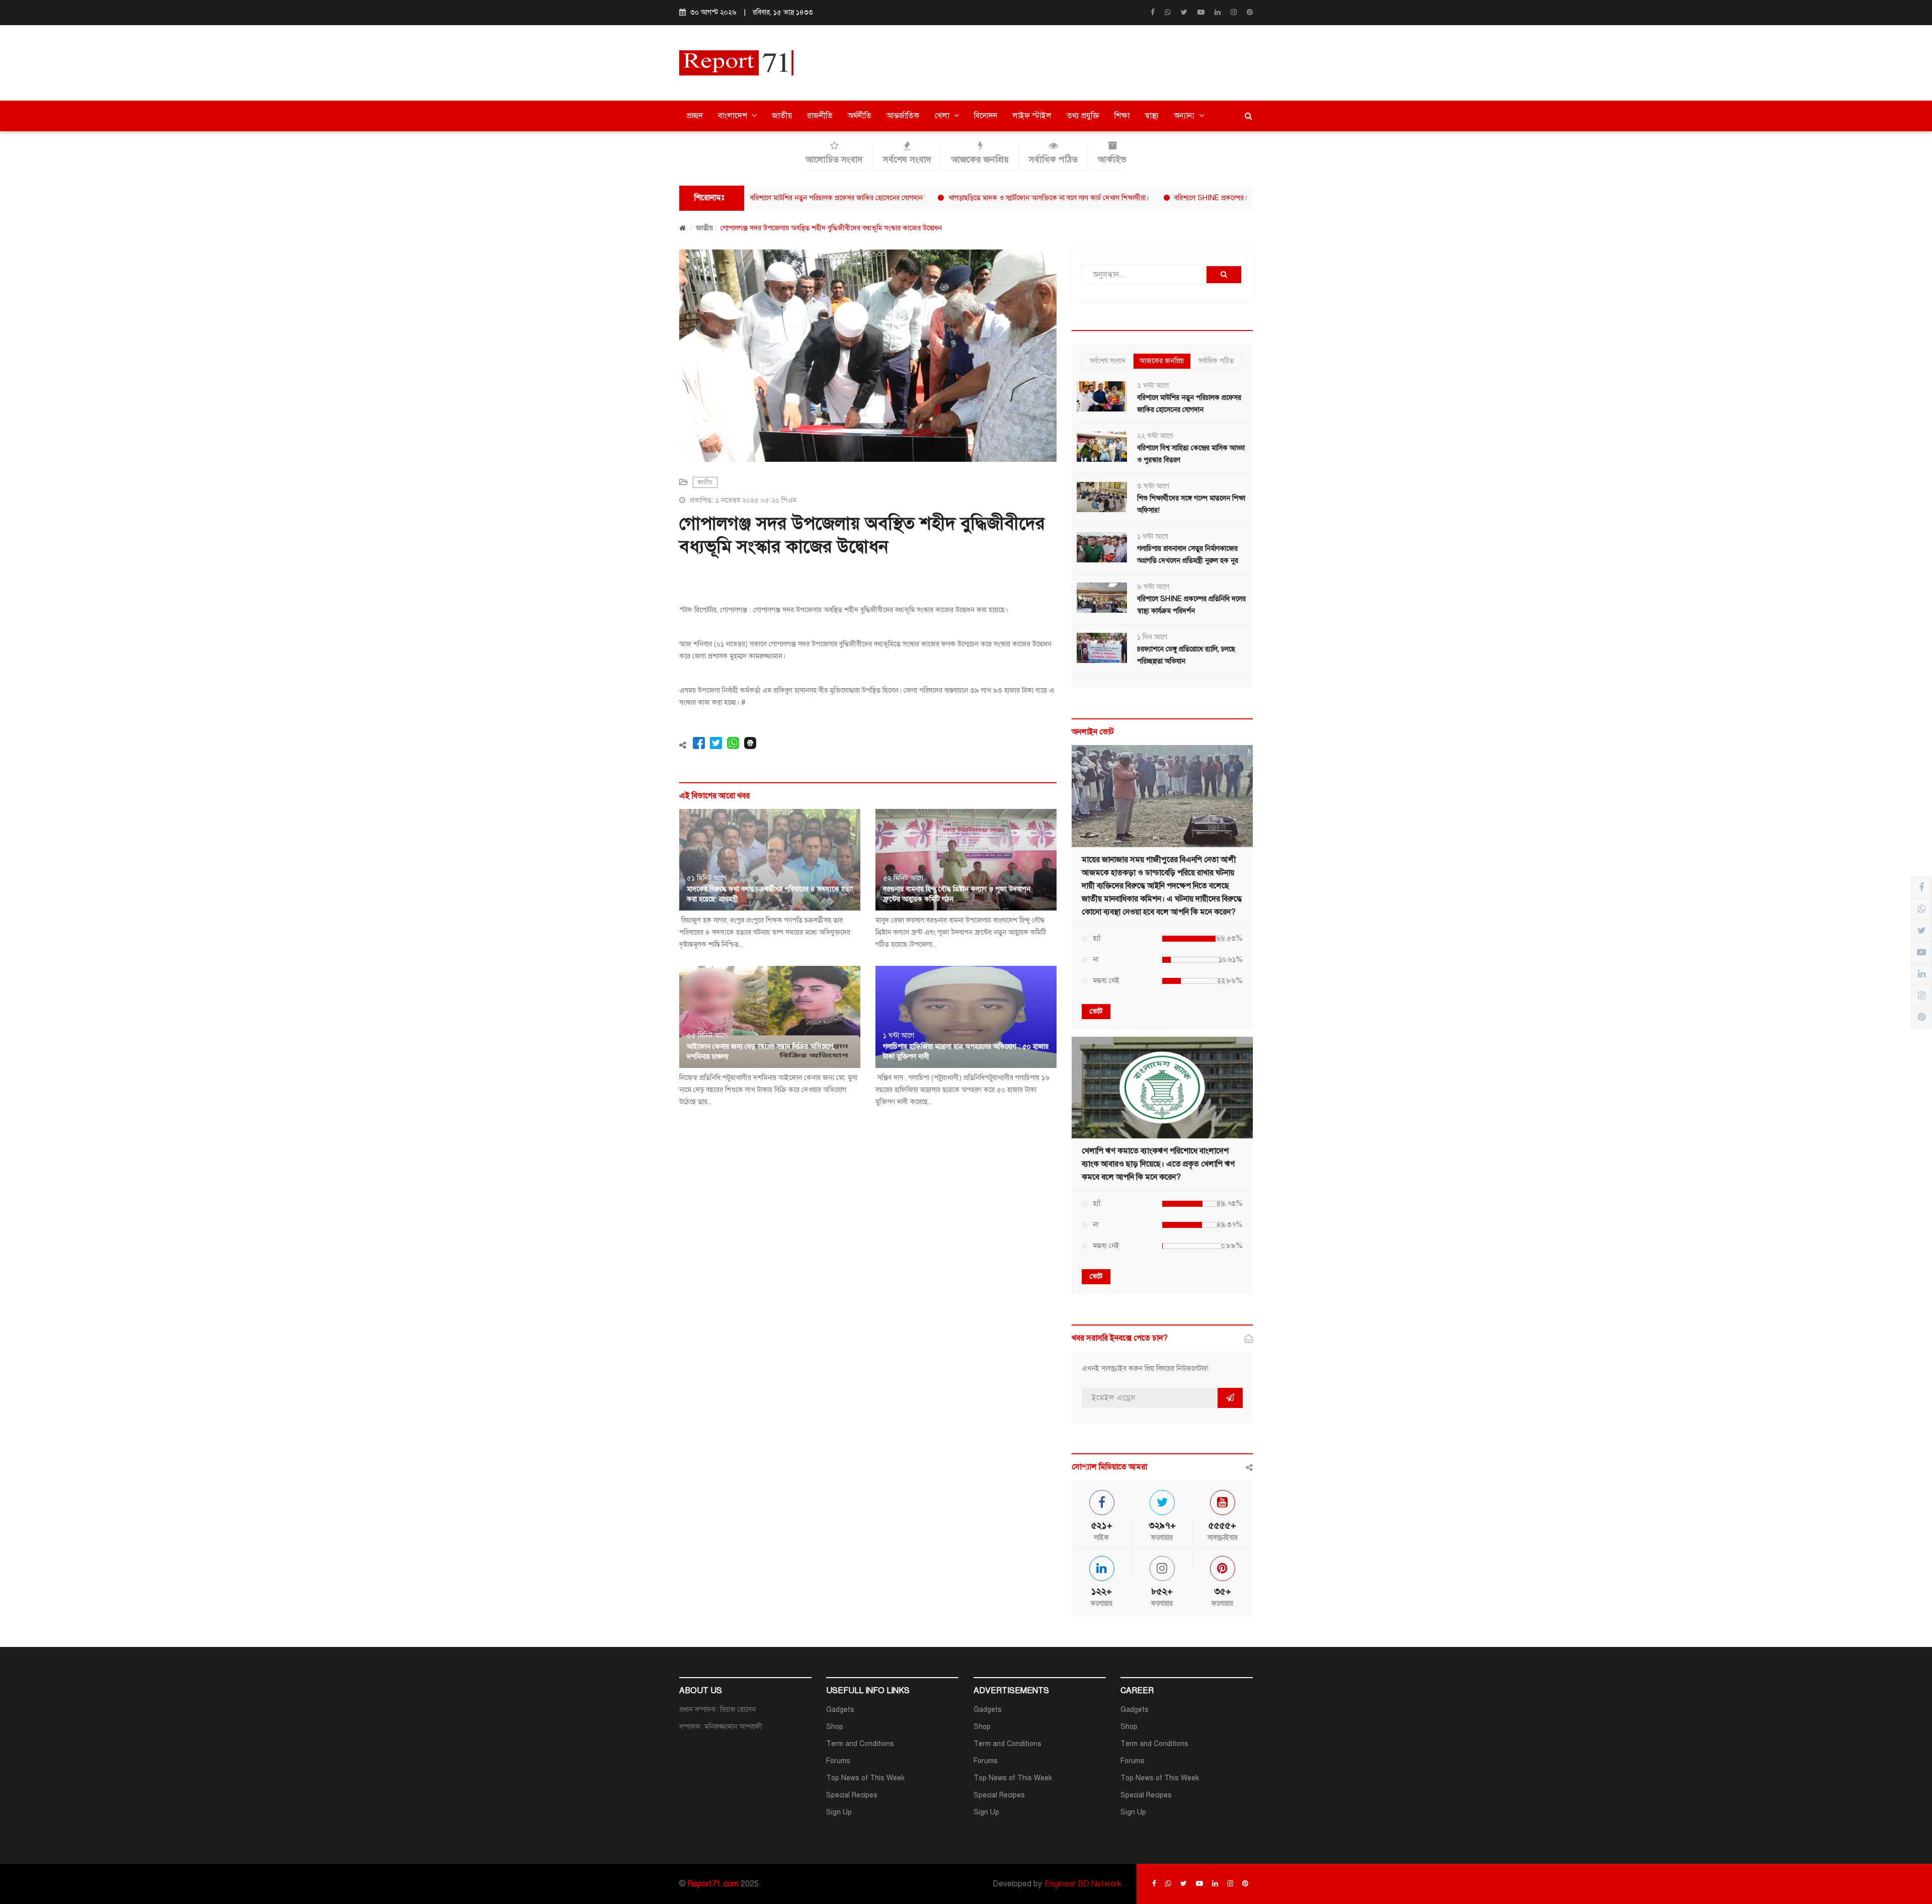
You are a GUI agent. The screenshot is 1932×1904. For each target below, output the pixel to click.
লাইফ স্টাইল (1032, 116)
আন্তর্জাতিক (903, 116)
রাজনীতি (820, 116)
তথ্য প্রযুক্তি (1083, 116)
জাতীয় (782, 116)
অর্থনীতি (860, 116)
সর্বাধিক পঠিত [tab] (1216, 361)
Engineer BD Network (1083, 1884)
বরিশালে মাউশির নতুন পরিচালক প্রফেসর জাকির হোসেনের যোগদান (755, 198)
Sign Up (839, 1812)
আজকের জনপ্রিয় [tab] (1162, 361)
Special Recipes (852, 1795)
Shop (835, 1727)
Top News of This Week (865, 1778)
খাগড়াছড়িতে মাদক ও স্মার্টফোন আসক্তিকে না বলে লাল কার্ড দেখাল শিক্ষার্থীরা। (968, 198)
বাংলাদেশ (734, 116)
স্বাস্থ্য (1152, 116)
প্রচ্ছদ (695, 116)
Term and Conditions (860, 1744)
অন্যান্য (1185, 116)
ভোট (1096, 1011)
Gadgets (840, 1710)
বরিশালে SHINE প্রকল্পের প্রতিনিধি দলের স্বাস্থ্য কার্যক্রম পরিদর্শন (1178, 198)
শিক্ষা (1122, 116)
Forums (838, 1761)
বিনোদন (986, 116)
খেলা (943, 116)
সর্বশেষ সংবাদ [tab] (1108, 361)
